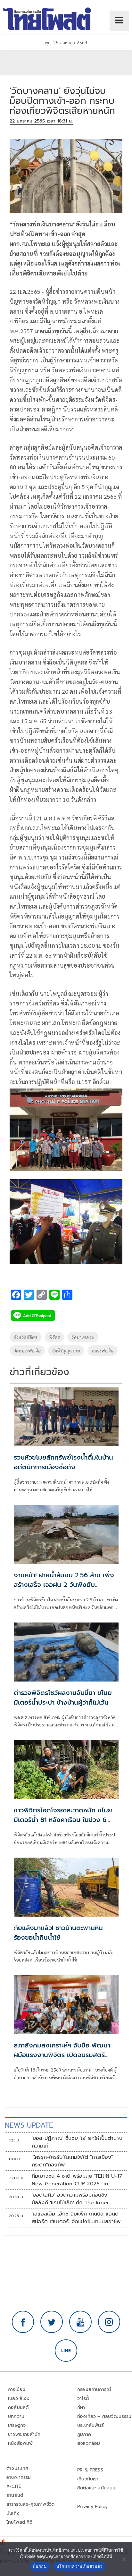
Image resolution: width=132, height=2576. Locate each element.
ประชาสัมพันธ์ (91, 2425)
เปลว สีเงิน (19, 2398)
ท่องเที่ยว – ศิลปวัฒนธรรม (104, 2416)
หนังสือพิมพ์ (20, 2443)
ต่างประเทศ (17, 2468)
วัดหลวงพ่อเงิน (27, 1351)
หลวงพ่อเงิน (103, 1351)
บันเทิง (13, 2513)
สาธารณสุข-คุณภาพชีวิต (30, 2504)
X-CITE (14, 2486)
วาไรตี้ (83, 2398)
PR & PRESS (90, 2470)
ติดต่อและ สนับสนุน (96, 2488)
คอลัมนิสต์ (18, 2407)
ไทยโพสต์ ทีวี (19, 2522)
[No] (124, 2559)
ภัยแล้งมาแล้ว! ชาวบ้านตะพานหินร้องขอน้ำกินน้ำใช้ (58, 1933)
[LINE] (66, 2351)
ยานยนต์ (15, 2495)
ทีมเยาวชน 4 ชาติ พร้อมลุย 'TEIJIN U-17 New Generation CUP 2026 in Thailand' (77, 2180)
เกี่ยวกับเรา (88, 2479)
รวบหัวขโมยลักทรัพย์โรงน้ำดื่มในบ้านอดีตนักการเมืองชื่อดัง (63, 1462)
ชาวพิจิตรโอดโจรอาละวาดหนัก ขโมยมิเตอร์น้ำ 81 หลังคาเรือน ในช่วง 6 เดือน (63, 1820)
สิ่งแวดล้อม (89, 2443)
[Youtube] (80, 2322)
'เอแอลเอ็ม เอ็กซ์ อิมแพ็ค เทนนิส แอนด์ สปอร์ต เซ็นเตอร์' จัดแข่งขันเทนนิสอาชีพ (76, 2218)
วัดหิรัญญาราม (66, 1351)
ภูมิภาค (84, 2434)
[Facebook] (23, 2322)
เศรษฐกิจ (17, 2425)
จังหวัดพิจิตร (26, 1337)
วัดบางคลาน (83, 1337)
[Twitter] (52, 2322)
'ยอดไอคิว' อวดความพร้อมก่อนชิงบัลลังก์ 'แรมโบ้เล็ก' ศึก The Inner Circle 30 (70, 2199)
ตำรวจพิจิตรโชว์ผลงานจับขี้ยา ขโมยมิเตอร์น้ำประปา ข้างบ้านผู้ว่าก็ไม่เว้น (63, 1698)
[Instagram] (109, 2322)
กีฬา (81, 2407)
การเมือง (17, 2390)
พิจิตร (55, 1337)
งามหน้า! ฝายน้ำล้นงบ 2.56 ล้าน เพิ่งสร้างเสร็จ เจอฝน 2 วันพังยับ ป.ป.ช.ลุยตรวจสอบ (64, 1585)
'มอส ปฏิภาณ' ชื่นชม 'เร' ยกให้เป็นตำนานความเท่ (77, 2142)
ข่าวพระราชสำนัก (24, 2434)
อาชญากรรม (19, 2477)
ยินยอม (40, 2566)
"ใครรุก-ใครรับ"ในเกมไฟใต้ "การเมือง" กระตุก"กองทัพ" (72, 2161)
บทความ (16, 2416)
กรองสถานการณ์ (94, 2390)
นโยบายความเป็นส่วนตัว (79, 2566)
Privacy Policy (93, 2507)
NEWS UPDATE (29, 2125)
